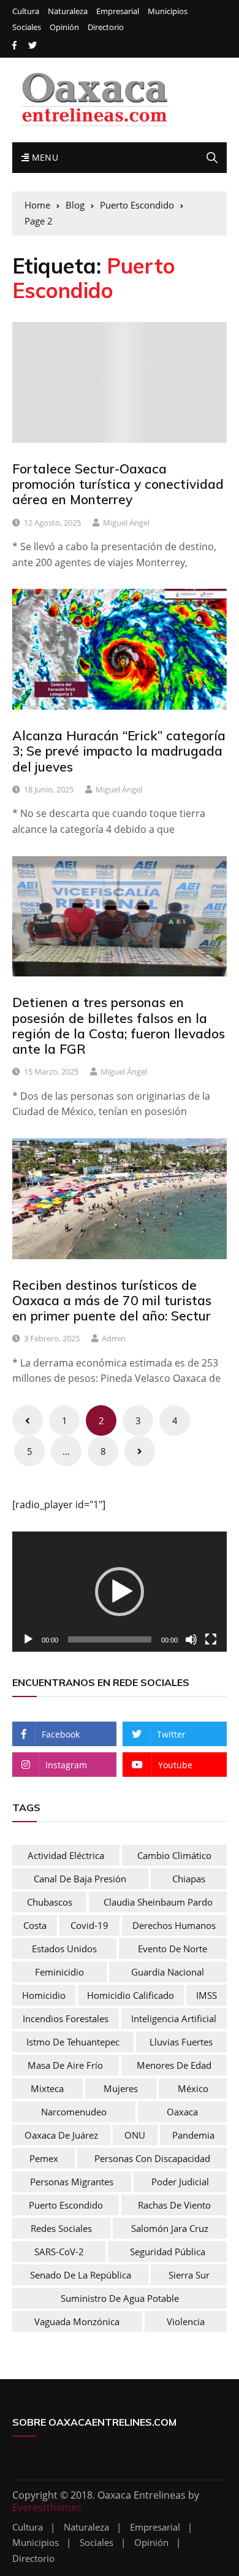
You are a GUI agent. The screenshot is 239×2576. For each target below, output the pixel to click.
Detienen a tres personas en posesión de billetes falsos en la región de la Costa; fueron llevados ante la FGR (119, 1025)
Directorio (106, 27)
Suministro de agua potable (120, 2298)
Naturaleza (68, 11)
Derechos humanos (174, 1925)
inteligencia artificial (174, 2018)
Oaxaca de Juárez (61, 2135)
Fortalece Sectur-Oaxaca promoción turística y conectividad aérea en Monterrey (118, 484)
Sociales (27, 27)
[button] (120, 1592)
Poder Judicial (180, 2182)
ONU (135, 2135)
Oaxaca (182, 2112)
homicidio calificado (131, 1995)
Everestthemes (47, 2507)
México (193, 2088)
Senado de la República (81, 2275)
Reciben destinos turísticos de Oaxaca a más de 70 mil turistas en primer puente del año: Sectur (112, 1300)
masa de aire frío (65, 2065)
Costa (35, 1925)
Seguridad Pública (168, 2252)
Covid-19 (89, 1925)
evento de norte (173, 1949)
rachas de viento (174, 2205)
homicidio (44, 1995)
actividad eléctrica (66, 1855)
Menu (44, 157)
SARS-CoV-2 (59, 2252)
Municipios (168, 11)
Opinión (64, 27)
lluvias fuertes (181, 2042)
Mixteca (47, 2088)
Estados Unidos (64, 1949)
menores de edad (174, 2065)
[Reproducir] (28, 1639)
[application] (120, 1592)
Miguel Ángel (126, 523)
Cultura (26, 11)
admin (114, 1338)
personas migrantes (72, 2182)
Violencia (186, 2321)
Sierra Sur (189, 2275)
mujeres (121, 2088)
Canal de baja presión (80, 1879)
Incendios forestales (66, 2018)
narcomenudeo (74, 2112)
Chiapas (189, 1879)
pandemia (193, 2135)
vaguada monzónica (77, 2321)
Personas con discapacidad (152, 2158)
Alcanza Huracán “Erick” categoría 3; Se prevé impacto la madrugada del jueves (119, 751)
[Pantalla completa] (211, 1639)
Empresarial (118, 11)
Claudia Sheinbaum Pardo (158, 1902)
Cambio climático (174, 1855)
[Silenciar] (191, 1639)
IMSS (207, 1995)
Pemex (44, 2158)
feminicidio (59, 1972)
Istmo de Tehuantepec (73, 2042)
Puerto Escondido (66, 2205)
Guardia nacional (168, 1972)
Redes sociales (61, 2228)
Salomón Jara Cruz (170, 2228)
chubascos (50, 1902)
